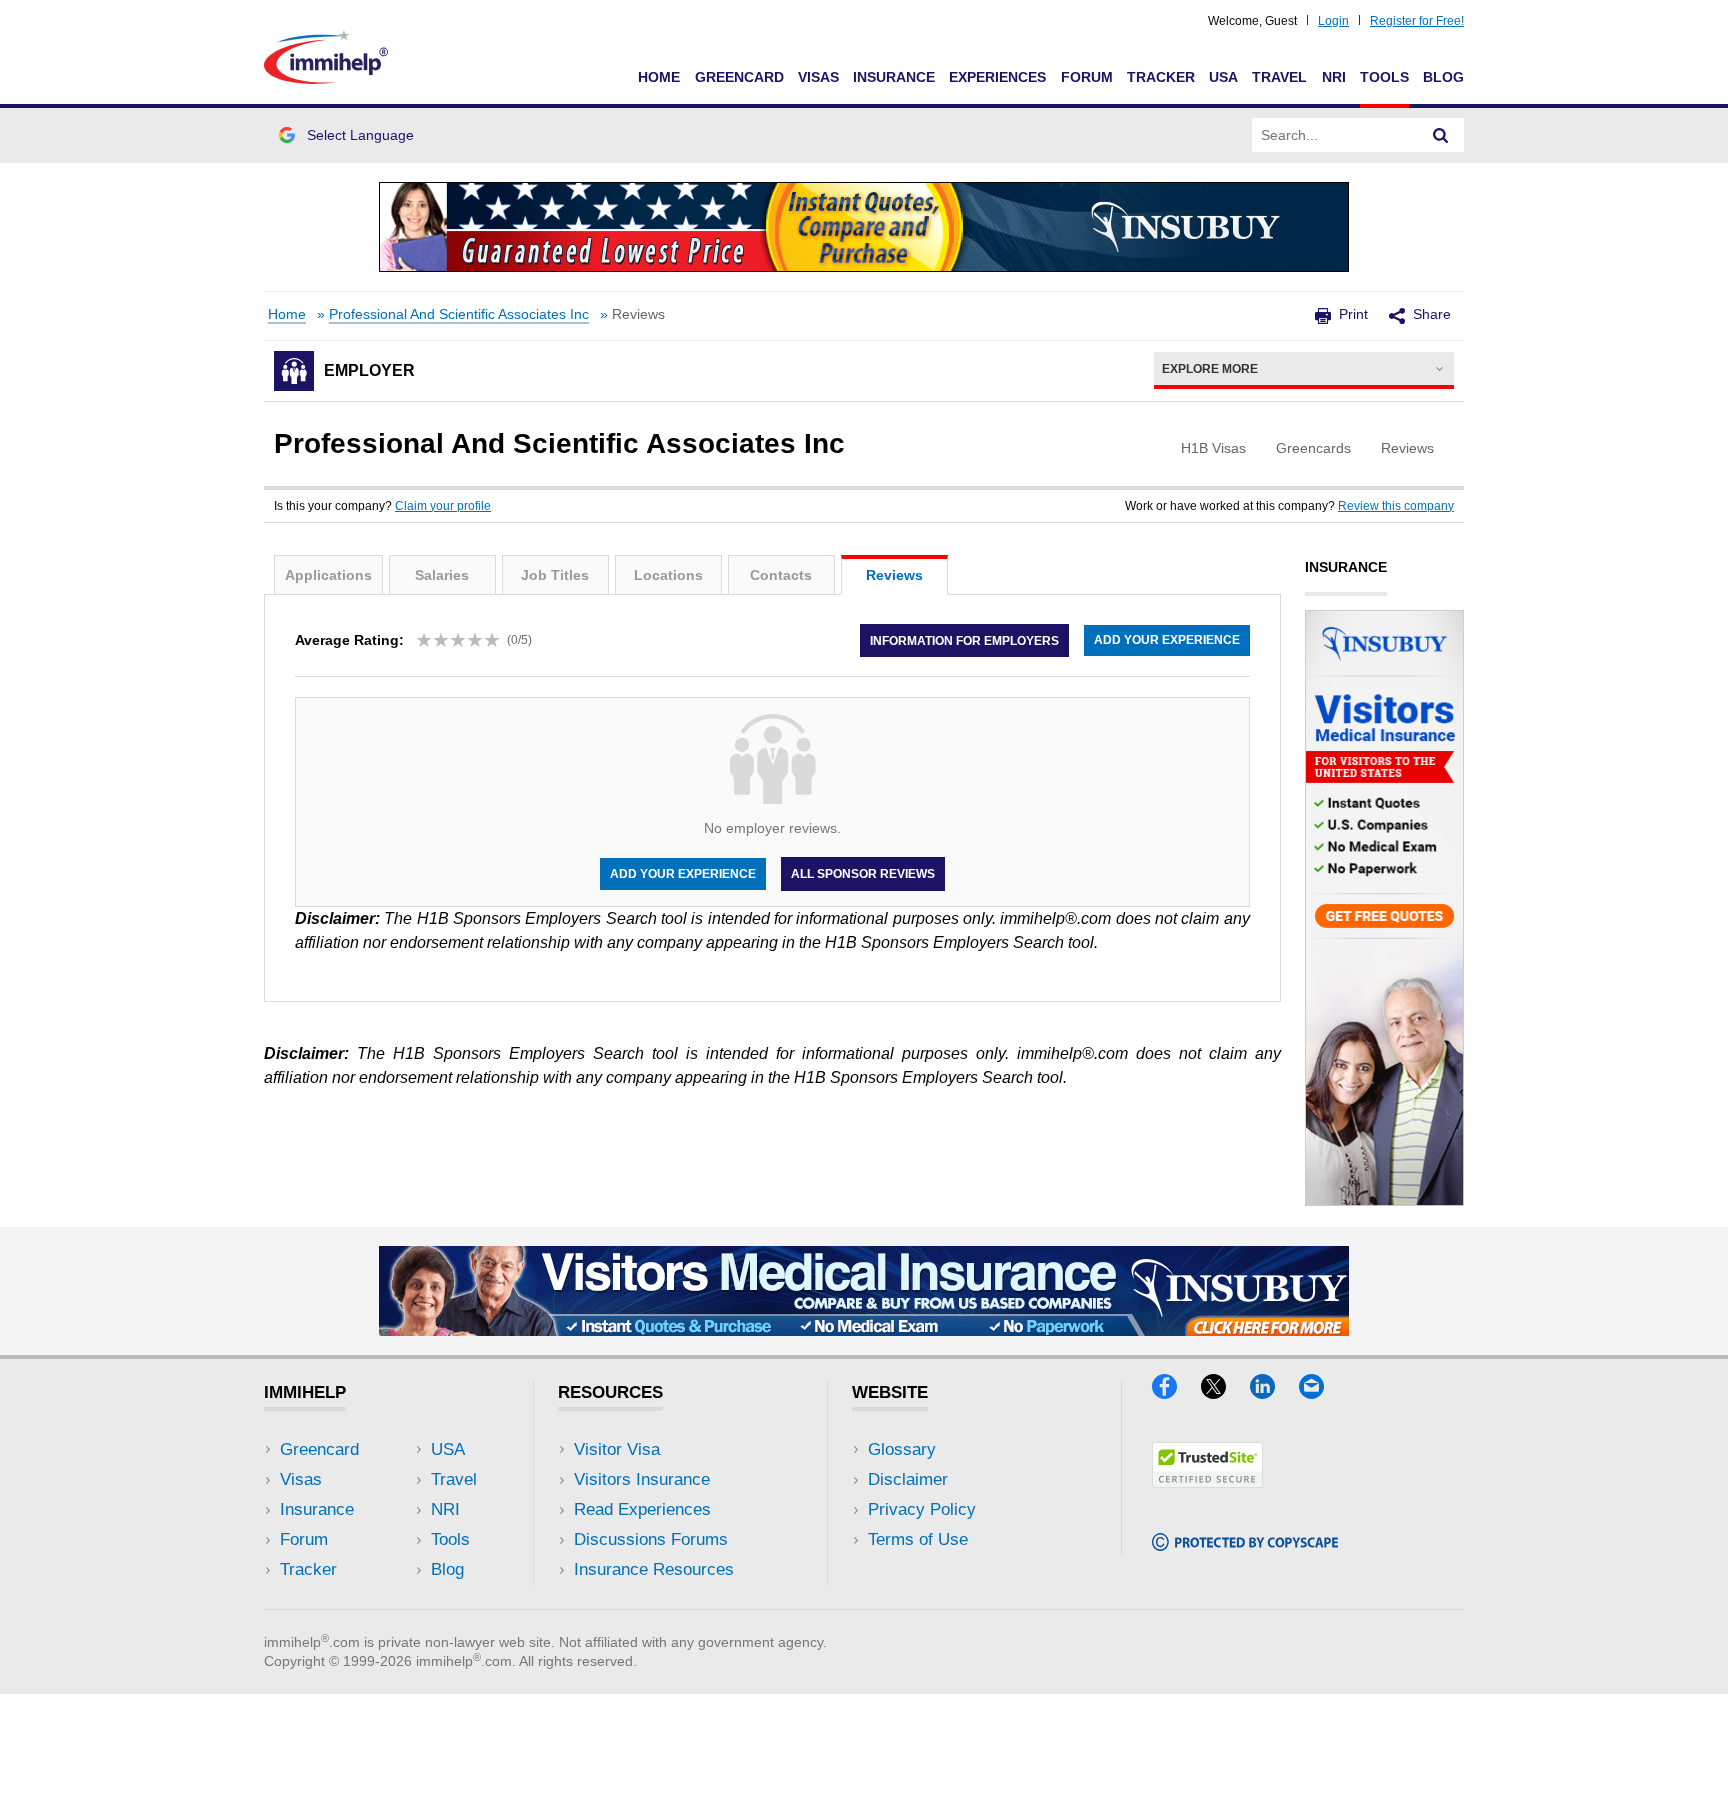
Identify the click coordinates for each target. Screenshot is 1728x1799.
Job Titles (555, 575)
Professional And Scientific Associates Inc (459, 314)
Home (659, 77)
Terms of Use (918, 1539)
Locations (668, 575)
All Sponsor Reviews (863, 874)
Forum (1087, 77)
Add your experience (1167, 640)
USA (1223, 77)
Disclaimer (908, 1479)
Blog (1443, 77)
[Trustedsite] (1207, 1481)
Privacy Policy (922, 1509)
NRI (1334, 77)
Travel (1279, 77)
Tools (1384, 77)
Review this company (1396, 506)
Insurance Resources (654, 1569)
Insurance (894, 77)
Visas (818, 77)
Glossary (902, 1449)
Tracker (1161, 77)
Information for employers (964, 640)
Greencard (739, 77)
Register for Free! (1417, 21)
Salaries (442, 575)
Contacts (781, 575)
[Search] (1441, 135)
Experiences (997, 77)
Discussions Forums (651, 1539)
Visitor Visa (617, 1449)
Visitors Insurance (642, 1479)
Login (1333, 21)
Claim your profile (443, 506)
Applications (328, 575)
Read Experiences (642, 1509)
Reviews (894, 575)
